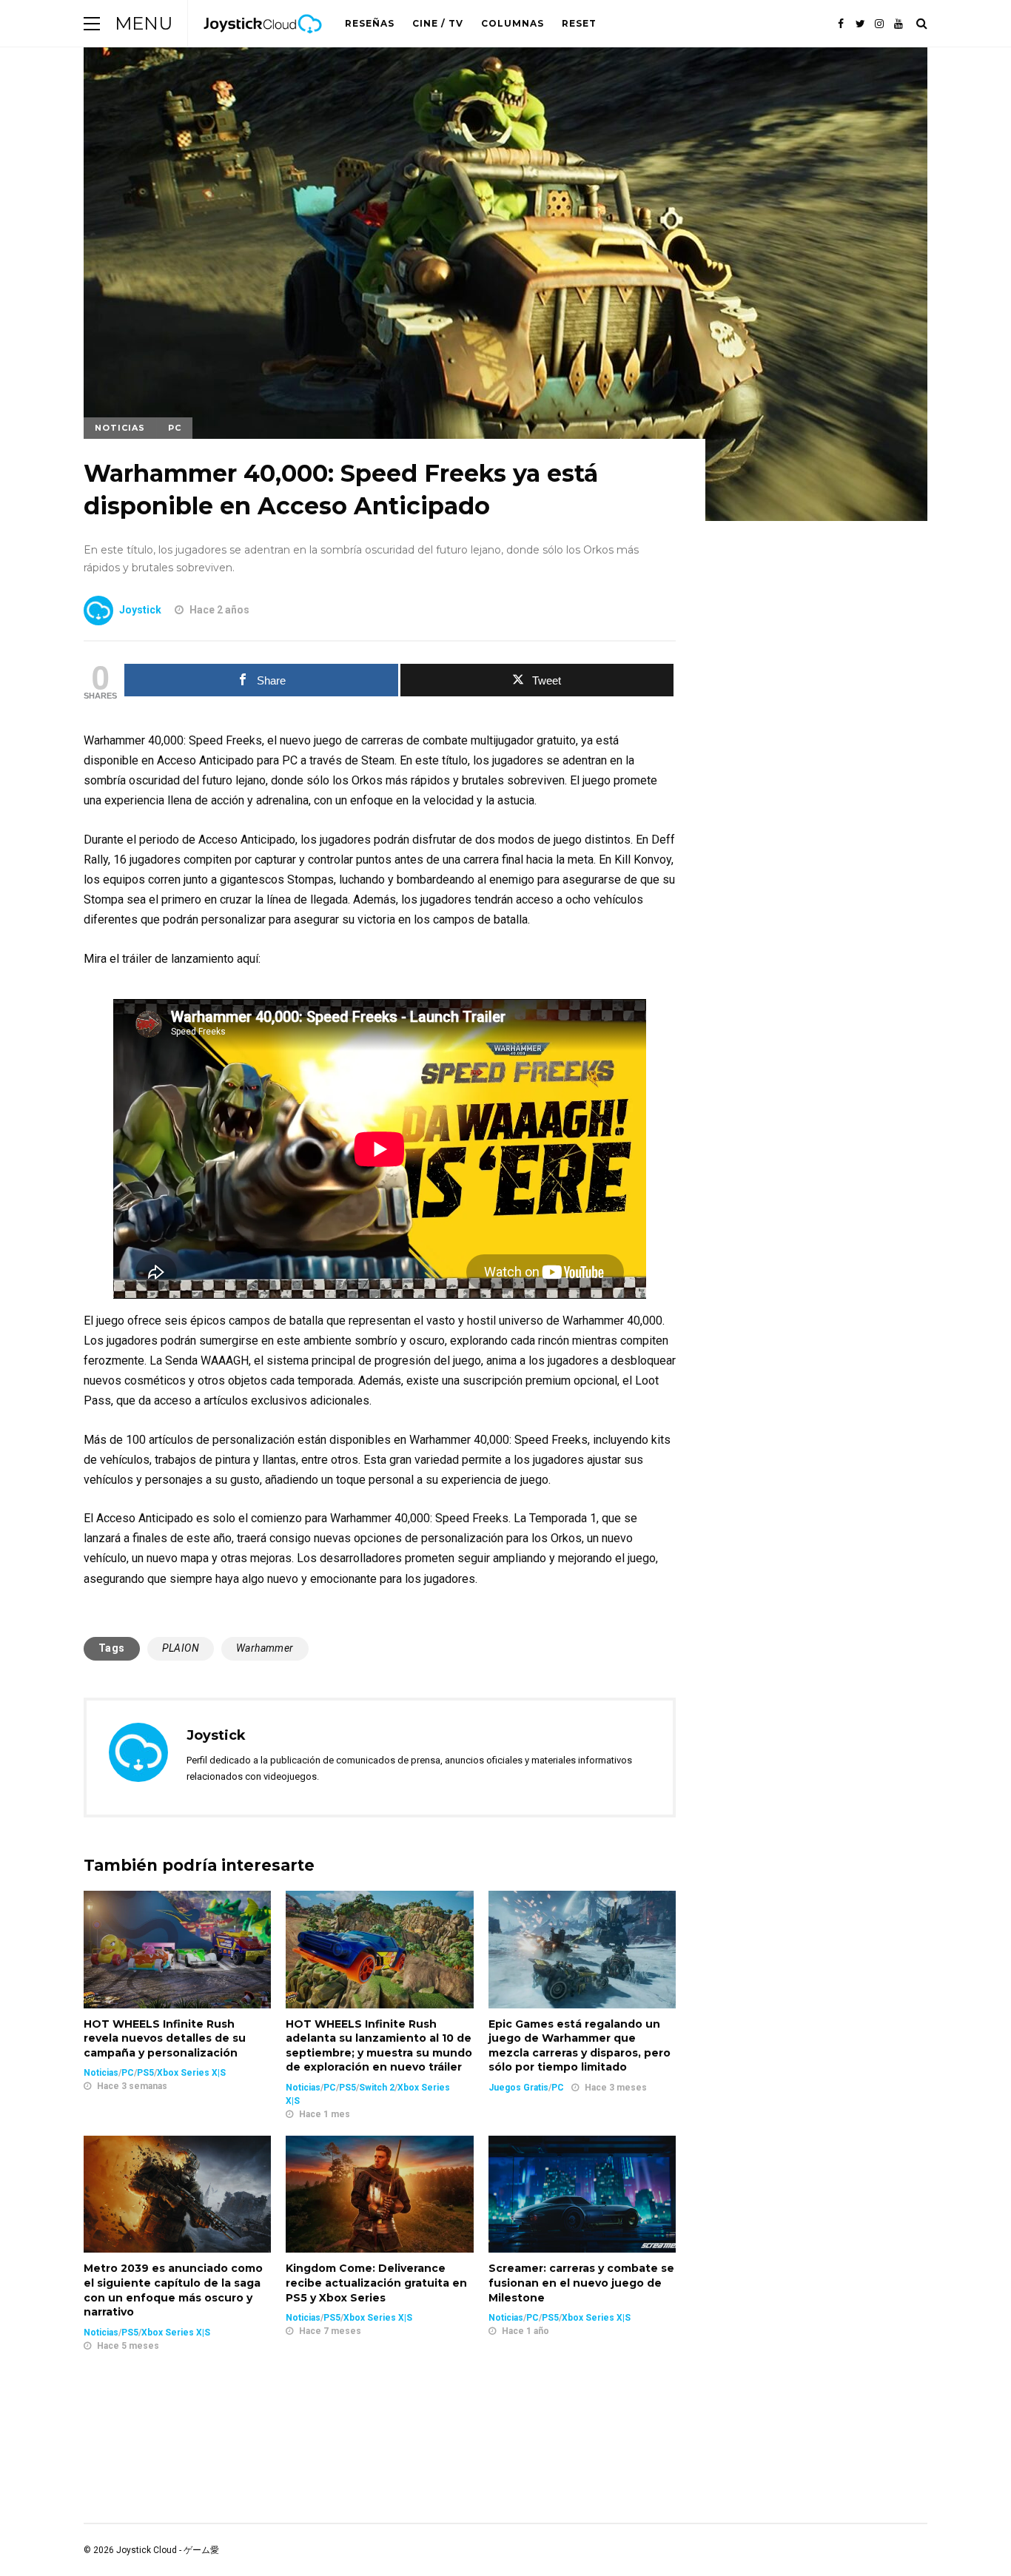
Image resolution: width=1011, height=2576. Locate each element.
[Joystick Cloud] (263, 44)
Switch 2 (377, 2088)
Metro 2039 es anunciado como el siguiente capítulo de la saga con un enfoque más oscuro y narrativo (173, 2290)
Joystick (140, 610)
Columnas (513, 23)
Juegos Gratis (518, 2088)
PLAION (181, 1648)
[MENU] (92, 23)
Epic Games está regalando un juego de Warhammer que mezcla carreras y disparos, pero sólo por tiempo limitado (580, 2046)
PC (175, 428)
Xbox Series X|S (191, 2073)
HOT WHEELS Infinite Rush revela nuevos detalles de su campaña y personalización (165, 2038)
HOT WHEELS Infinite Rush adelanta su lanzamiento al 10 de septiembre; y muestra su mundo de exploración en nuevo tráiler (379, 2046)
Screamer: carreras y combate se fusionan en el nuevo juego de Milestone (581, 2283)
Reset (579, 23)
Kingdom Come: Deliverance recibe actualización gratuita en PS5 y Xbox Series (376, 2283)
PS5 (145, 2073)
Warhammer (265, 1648)
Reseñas (370, 23)
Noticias (120, 428)
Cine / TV (438, 23)
